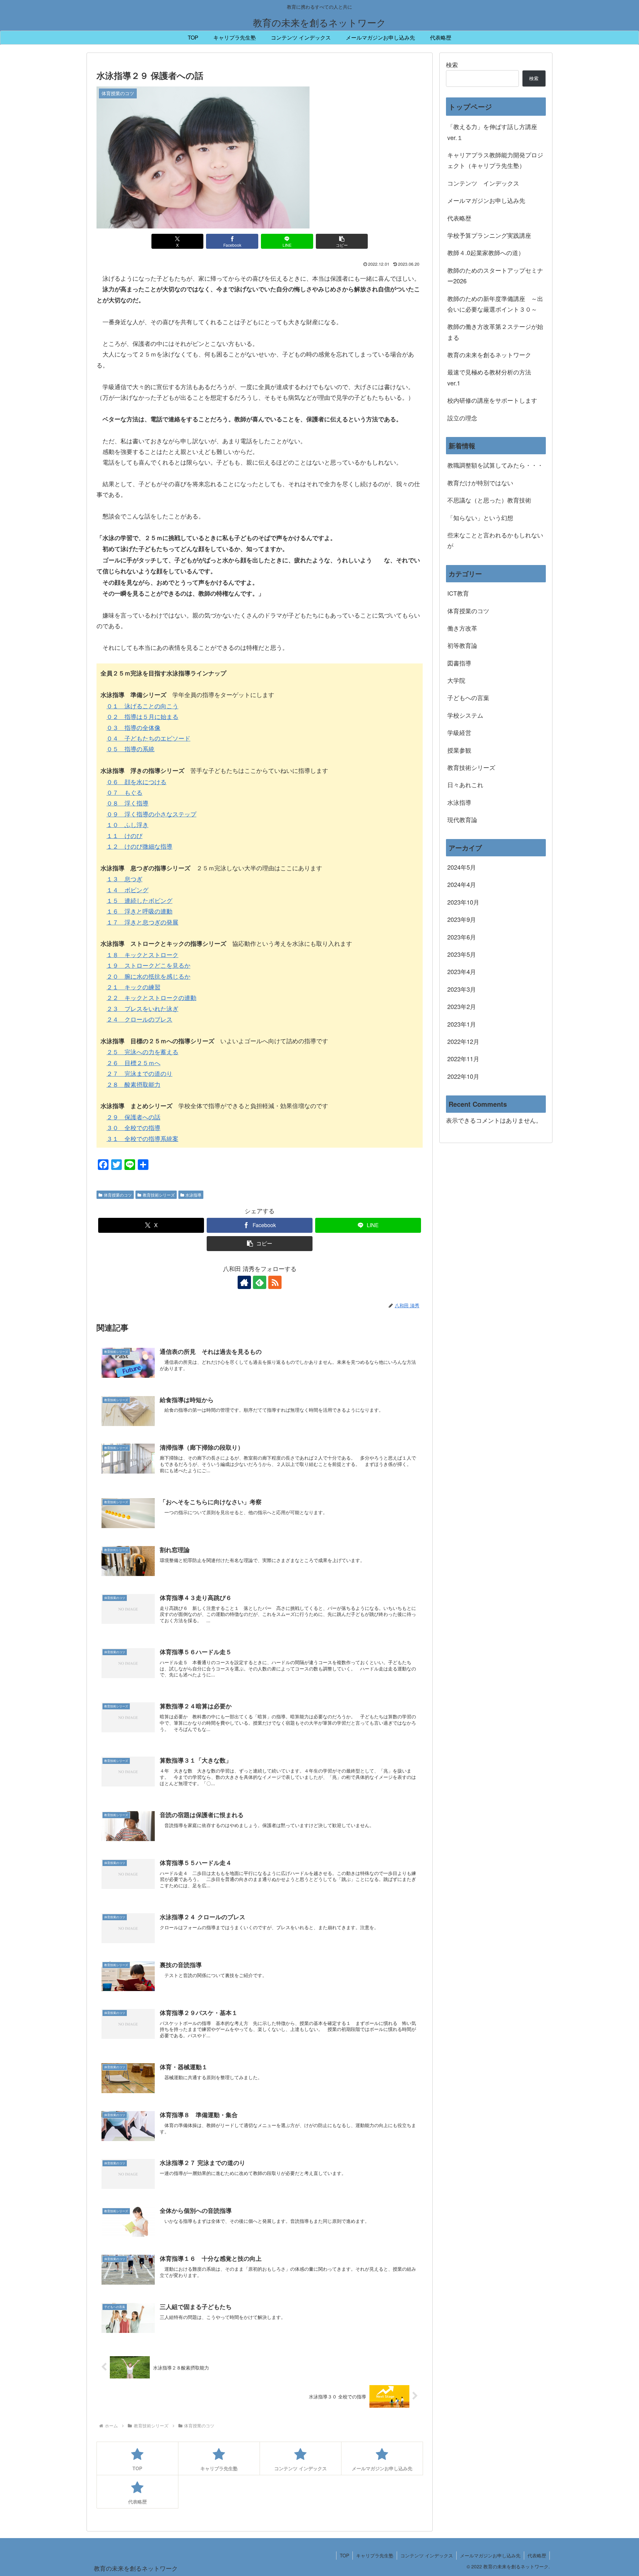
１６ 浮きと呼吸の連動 (139, 911)
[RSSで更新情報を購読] (275, 1282)
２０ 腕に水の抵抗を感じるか (148, 976)
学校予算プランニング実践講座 (489, 235)
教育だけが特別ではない (480, 483)
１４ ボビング (127, 890)
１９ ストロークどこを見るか (148, 965)
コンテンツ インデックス (483, 183)
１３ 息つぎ (124, 879)
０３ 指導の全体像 (133, 727)
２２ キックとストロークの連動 (151, 997)
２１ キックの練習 (133, 987)
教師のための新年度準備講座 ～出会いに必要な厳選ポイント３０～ (495, 304)
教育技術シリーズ (159, 1195)
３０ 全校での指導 (133, 1127)
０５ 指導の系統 (130, 749)
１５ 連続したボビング (139, 900)
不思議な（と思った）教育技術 (489, 500)
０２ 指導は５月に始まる (142, 716)
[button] (342, 241)
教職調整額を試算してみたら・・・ (495, 465)
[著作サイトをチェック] (244, 1282)
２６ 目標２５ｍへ (133, 1063)
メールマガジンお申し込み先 (486, 200)
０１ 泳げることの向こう (142, 706)
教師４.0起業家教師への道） (486, 252)
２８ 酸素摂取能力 (133, 1084)
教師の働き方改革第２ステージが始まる (495, 332)
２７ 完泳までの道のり (139, 1073)
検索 (452, 65)
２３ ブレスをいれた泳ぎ (142, 1008)
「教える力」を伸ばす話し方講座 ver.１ (492, 132)
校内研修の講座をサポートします (492, 400)
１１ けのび (124, 835)
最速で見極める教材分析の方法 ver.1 (492, 377)
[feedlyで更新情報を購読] (260, 1282)
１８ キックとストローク (142, 954)
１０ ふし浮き (127, 824)
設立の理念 (462, 418)
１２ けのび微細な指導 (139, 846)
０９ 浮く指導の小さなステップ (151, 814)
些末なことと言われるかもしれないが (495, 540)
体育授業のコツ (118, 1195)
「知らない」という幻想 (480, 517)
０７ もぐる (124, 792)
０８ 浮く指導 (127, 803)
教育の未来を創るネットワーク (489, 355)
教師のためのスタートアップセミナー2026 (495, 275)
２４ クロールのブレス (139, 1019)
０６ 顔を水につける (136, 782)
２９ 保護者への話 (133, 1117)
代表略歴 (459, 218)
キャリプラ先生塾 (375, 2555)
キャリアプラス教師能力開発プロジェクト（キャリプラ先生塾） (495, 160)
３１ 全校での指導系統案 (142, 1138)
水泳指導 (193, 1195)
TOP (344, 2555)
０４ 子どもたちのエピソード (148, 738)
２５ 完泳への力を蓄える (142, 1052)
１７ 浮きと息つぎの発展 (142, 922)
